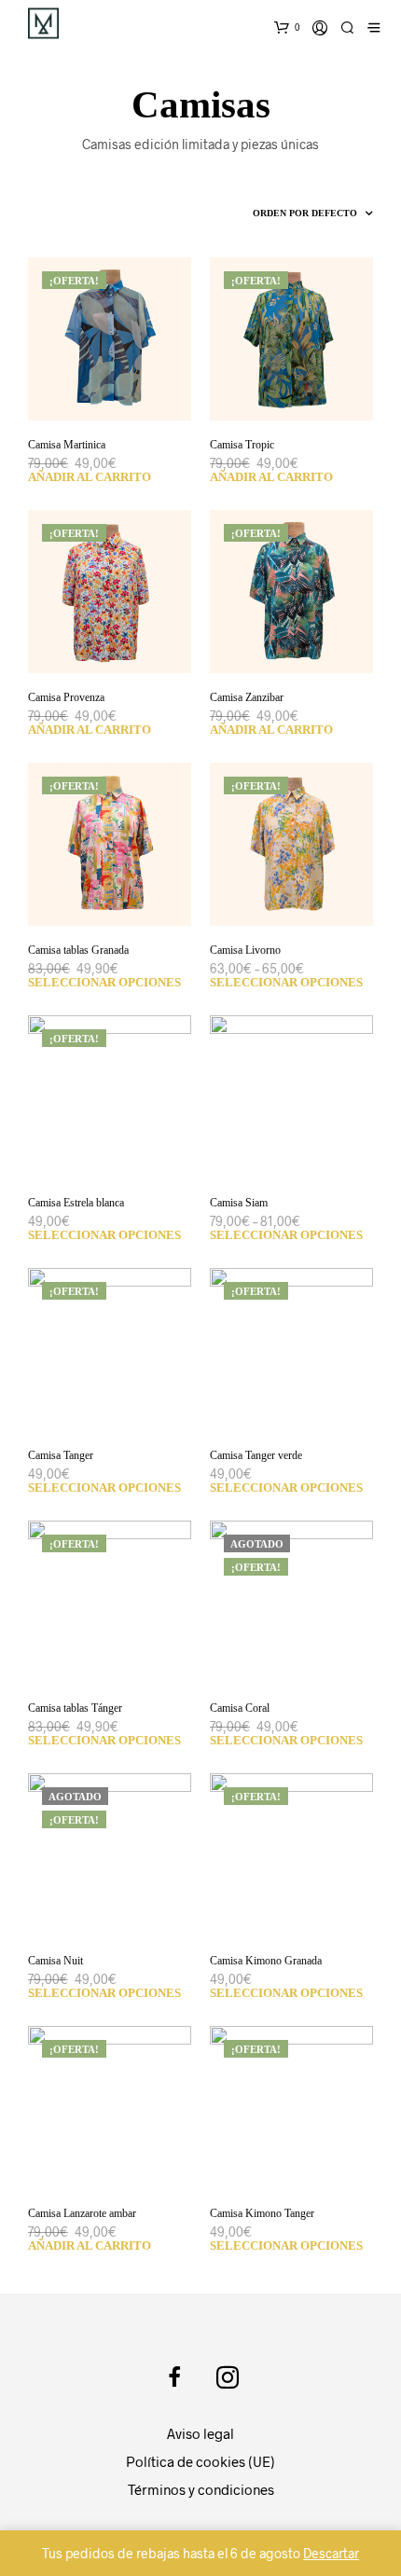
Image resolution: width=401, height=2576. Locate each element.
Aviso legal (200, 2433)
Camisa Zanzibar (247, 697)
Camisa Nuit (55, 1961)
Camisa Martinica (67, 445)
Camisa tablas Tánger (75, 1708)
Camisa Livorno (245, 950)
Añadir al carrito (90, 477)
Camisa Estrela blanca (76, 1203)
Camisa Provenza (66, 697)
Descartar (331, 2553)
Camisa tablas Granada (78, 950)
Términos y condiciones (201, 2489)
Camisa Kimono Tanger (262, 2213)
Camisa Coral (240, 1708)
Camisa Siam (239, 1203)
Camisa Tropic (242, 445)
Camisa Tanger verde (256, 1455)
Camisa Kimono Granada (266, 1961)
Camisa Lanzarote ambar (82, 2213)
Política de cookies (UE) (200, 2461)
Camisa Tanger (61, 1455)
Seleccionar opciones (104, 982)
